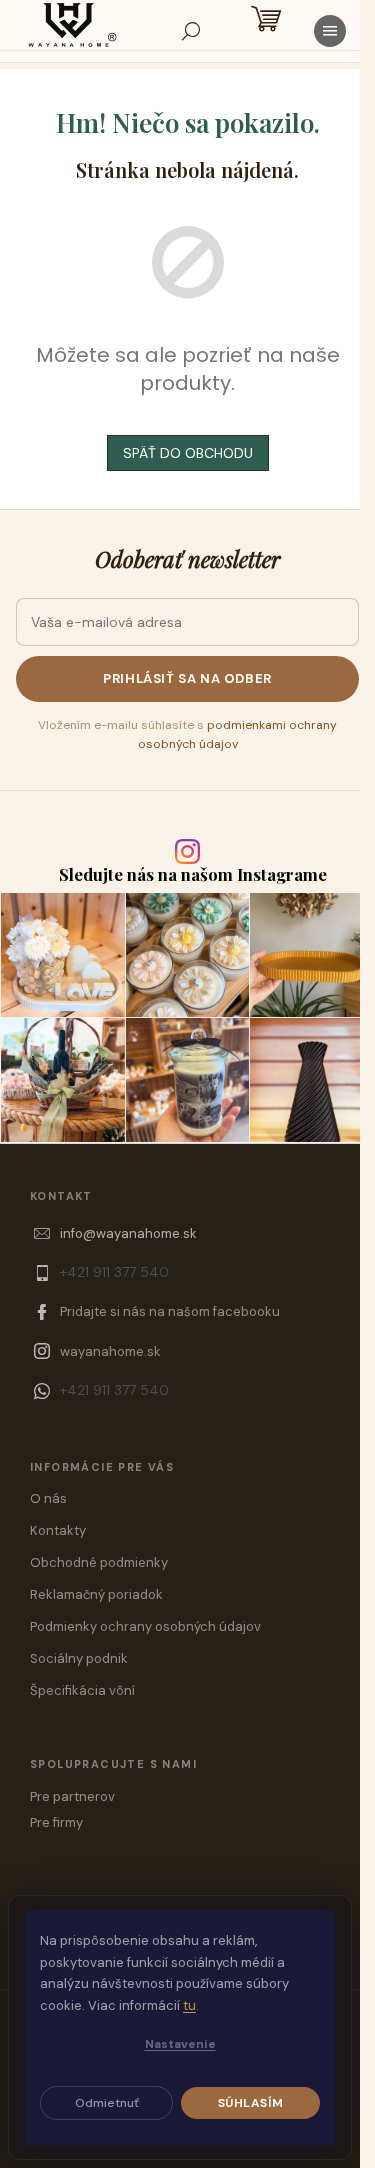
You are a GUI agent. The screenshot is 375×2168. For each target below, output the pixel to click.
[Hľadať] (191, 31)
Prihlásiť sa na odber (187, 678)
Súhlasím (251, 2103)
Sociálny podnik (79, 1658)
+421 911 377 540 (114, 1272)
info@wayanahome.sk (128, 1233)
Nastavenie (180, 2044)
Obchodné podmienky (99, 1562)
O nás (48, 1498)
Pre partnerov (72, 1796)
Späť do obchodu (188, 453)
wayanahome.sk (110, 1351)
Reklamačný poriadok (96, 1594)
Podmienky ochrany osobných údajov (145, 1626)
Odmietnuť (107, 2103)
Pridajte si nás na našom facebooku (170, 1311)
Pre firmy (56, 1822)
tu (189, 2005)
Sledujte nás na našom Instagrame (193, 874)
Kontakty (58, 1530)
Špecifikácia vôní (82, 1690)
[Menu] (330, 31)
